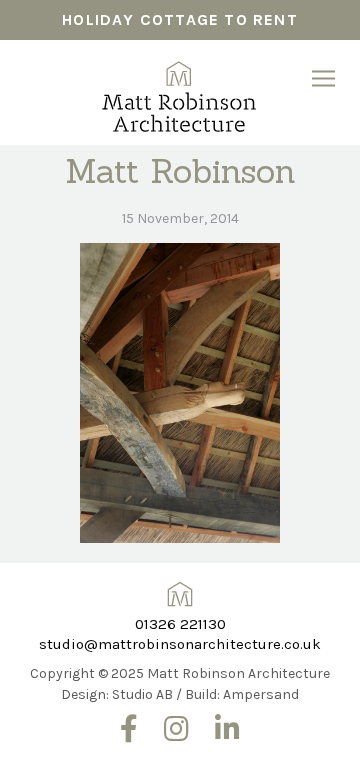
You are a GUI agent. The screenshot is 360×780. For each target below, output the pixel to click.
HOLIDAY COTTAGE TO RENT (180, 19)
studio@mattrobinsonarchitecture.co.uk (180, 644)
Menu (323, 78)
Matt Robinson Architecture (180, 90)
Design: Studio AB (117, 694)
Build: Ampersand (242, 694)
